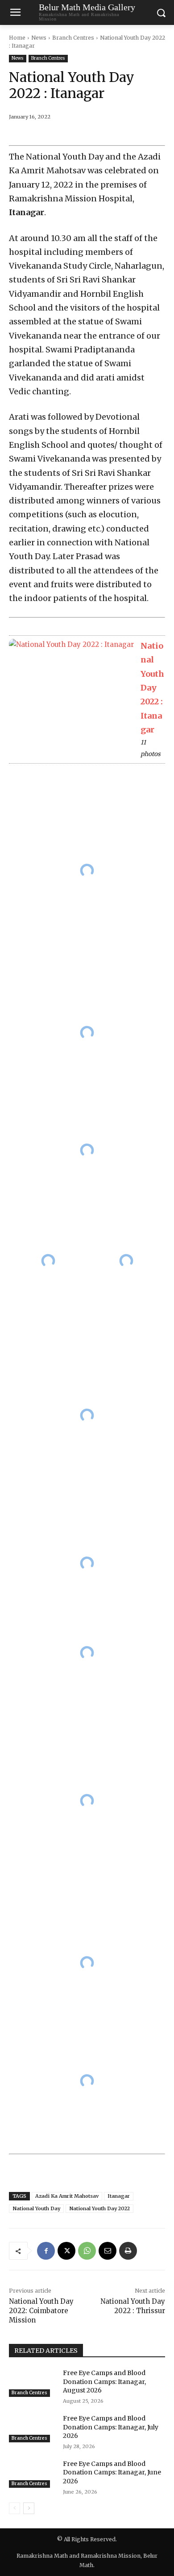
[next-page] (29, 2508)
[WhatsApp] (87, 2251)
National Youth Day (36, 2208)
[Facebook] (46, 2251)
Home (17, 38)
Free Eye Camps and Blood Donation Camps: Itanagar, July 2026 (111, 2427)
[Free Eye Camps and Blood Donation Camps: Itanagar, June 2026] (32, 2474)
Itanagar (119, 2196)
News (39, 38)
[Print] (128, 2251)
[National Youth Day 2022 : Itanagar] (71, 649)
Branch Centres (73, 38)
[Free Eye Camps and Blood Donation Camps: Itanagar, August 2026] (32, 2383)
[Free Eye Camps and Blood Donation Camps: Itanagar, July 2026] (32, 2428)
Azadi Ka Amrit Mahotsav (67, 2196)
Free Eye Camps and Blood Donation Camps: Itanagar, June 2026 (112, 2472)
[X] (66, 2251)
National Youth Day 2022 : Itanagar (152, 688)
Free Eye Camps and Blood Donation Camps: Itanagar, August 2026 (104, 2382)
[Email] (108, 2251)
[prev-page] (14, 2508)
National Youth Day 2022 (99, 2208)
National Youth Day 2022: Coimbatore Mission (41, 2311)
